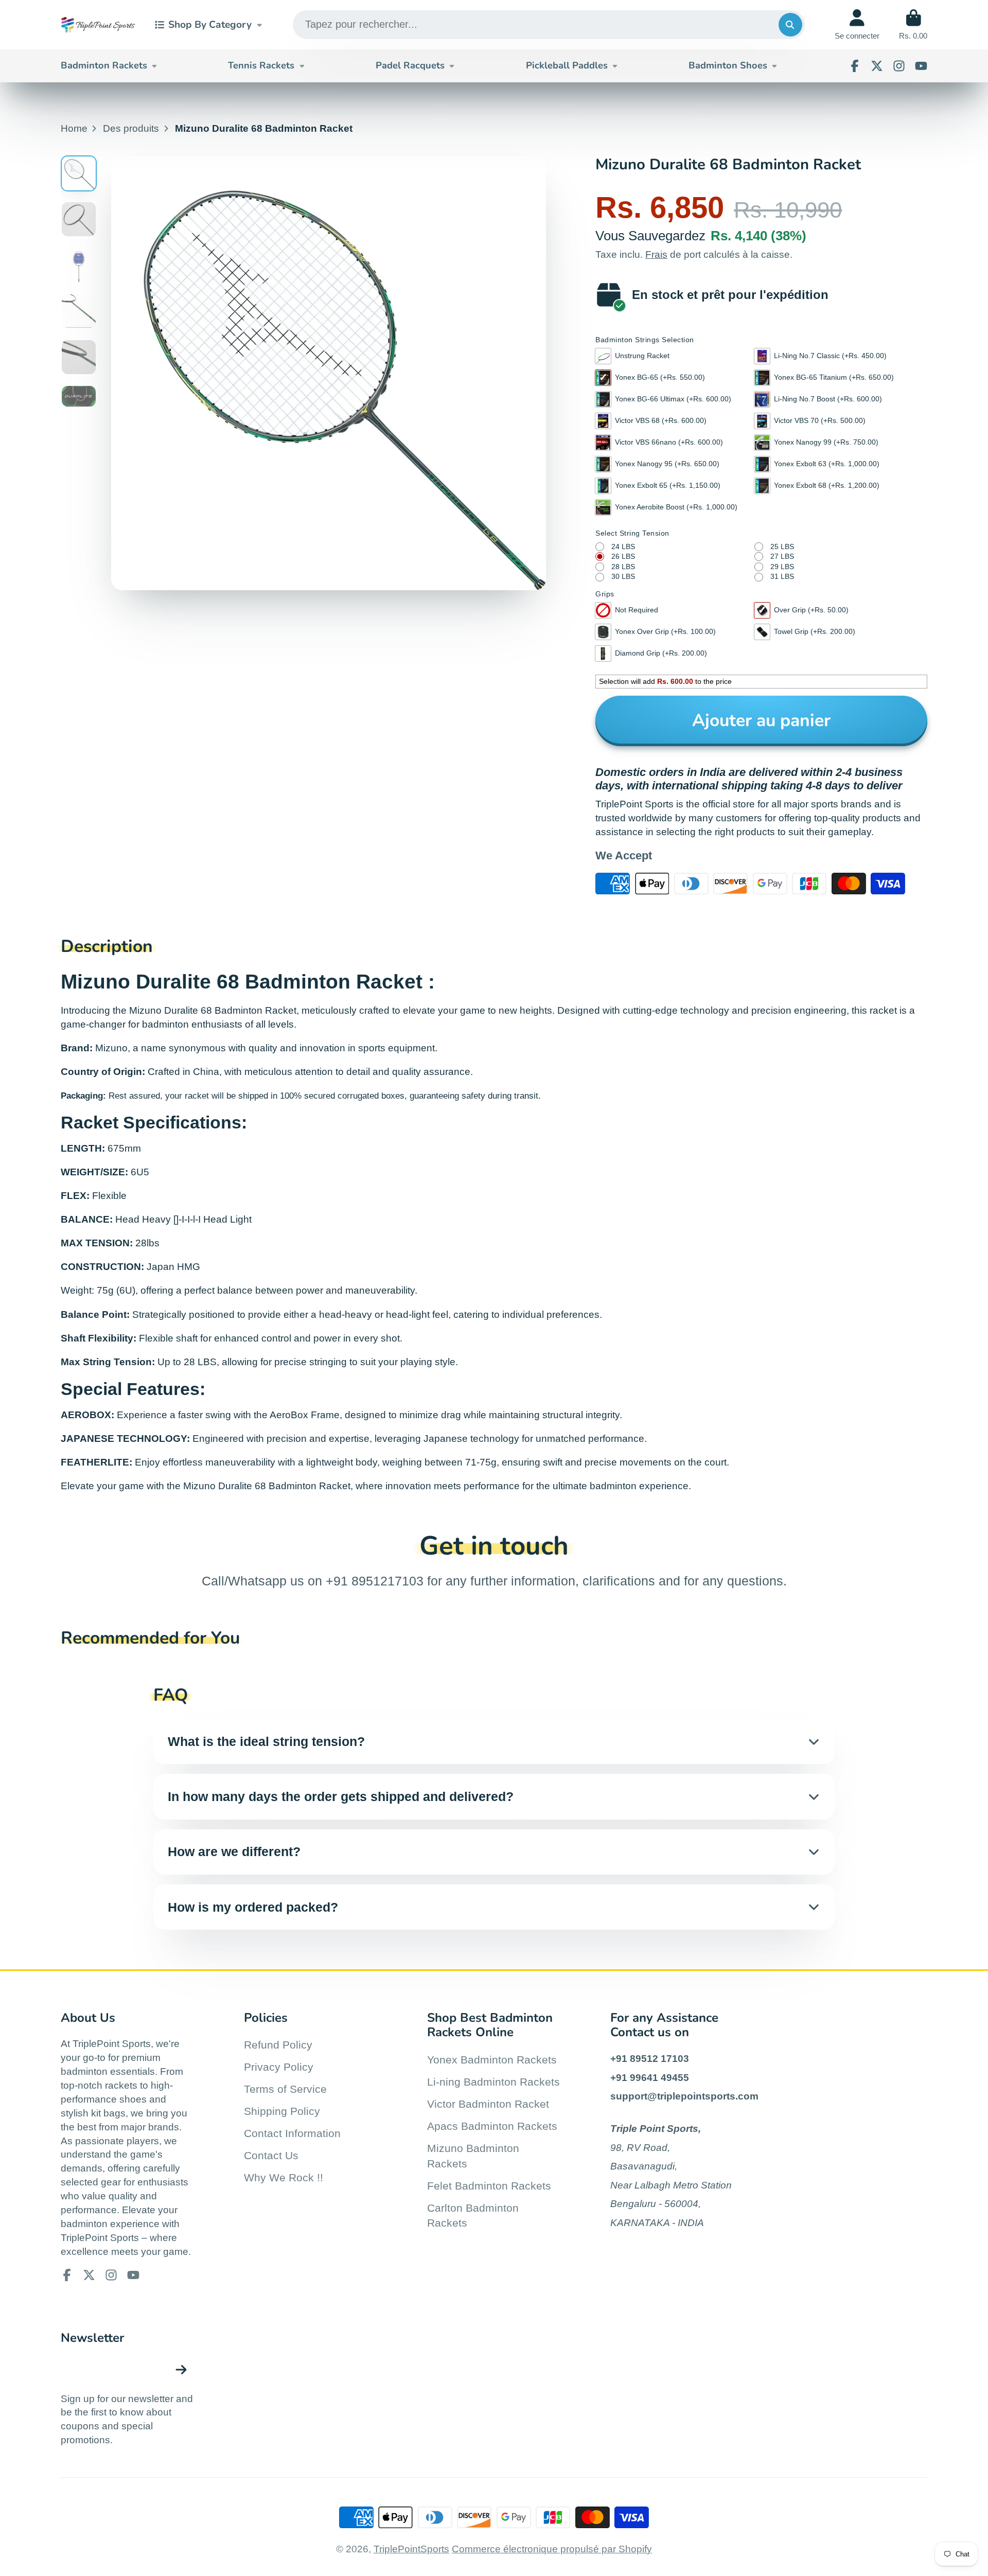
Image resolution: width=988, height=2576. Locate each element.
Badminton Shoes (728, 65)
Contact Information (292, 2133)
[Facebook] (855, 66)
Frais (656, 254)
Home (74, 128)
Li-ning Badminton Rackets (493, 2082)
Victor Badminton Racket (488, 2104)
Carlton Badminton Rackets (473, 2216)
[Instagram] (899, 66)
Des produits (131, 128)
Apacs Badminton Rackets (492, 2126)
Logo (98, 25)
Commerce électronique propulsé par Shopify (552, 2549)
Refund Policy (278, 2045)
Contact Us (271, 2155)
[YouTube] (921, 66)
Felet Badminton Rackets (489, 2186)
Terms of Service (285, 2089)
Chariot (913, 25)
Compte (857, 25)
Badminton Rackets (104, 65)
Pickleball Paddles (567, 65)
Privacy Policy (279, 2067)
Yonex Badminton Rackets (492, 2060)
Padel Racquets (410, 65)
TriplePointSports (411, 2549)
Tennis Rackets (261, 65)
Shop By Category (210, 25)
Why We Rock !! (284, 2177)
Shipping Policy (282, 2111)
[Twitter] (877, 66)
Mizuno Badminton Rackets (473, 2156)
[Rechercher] (790, 25)
